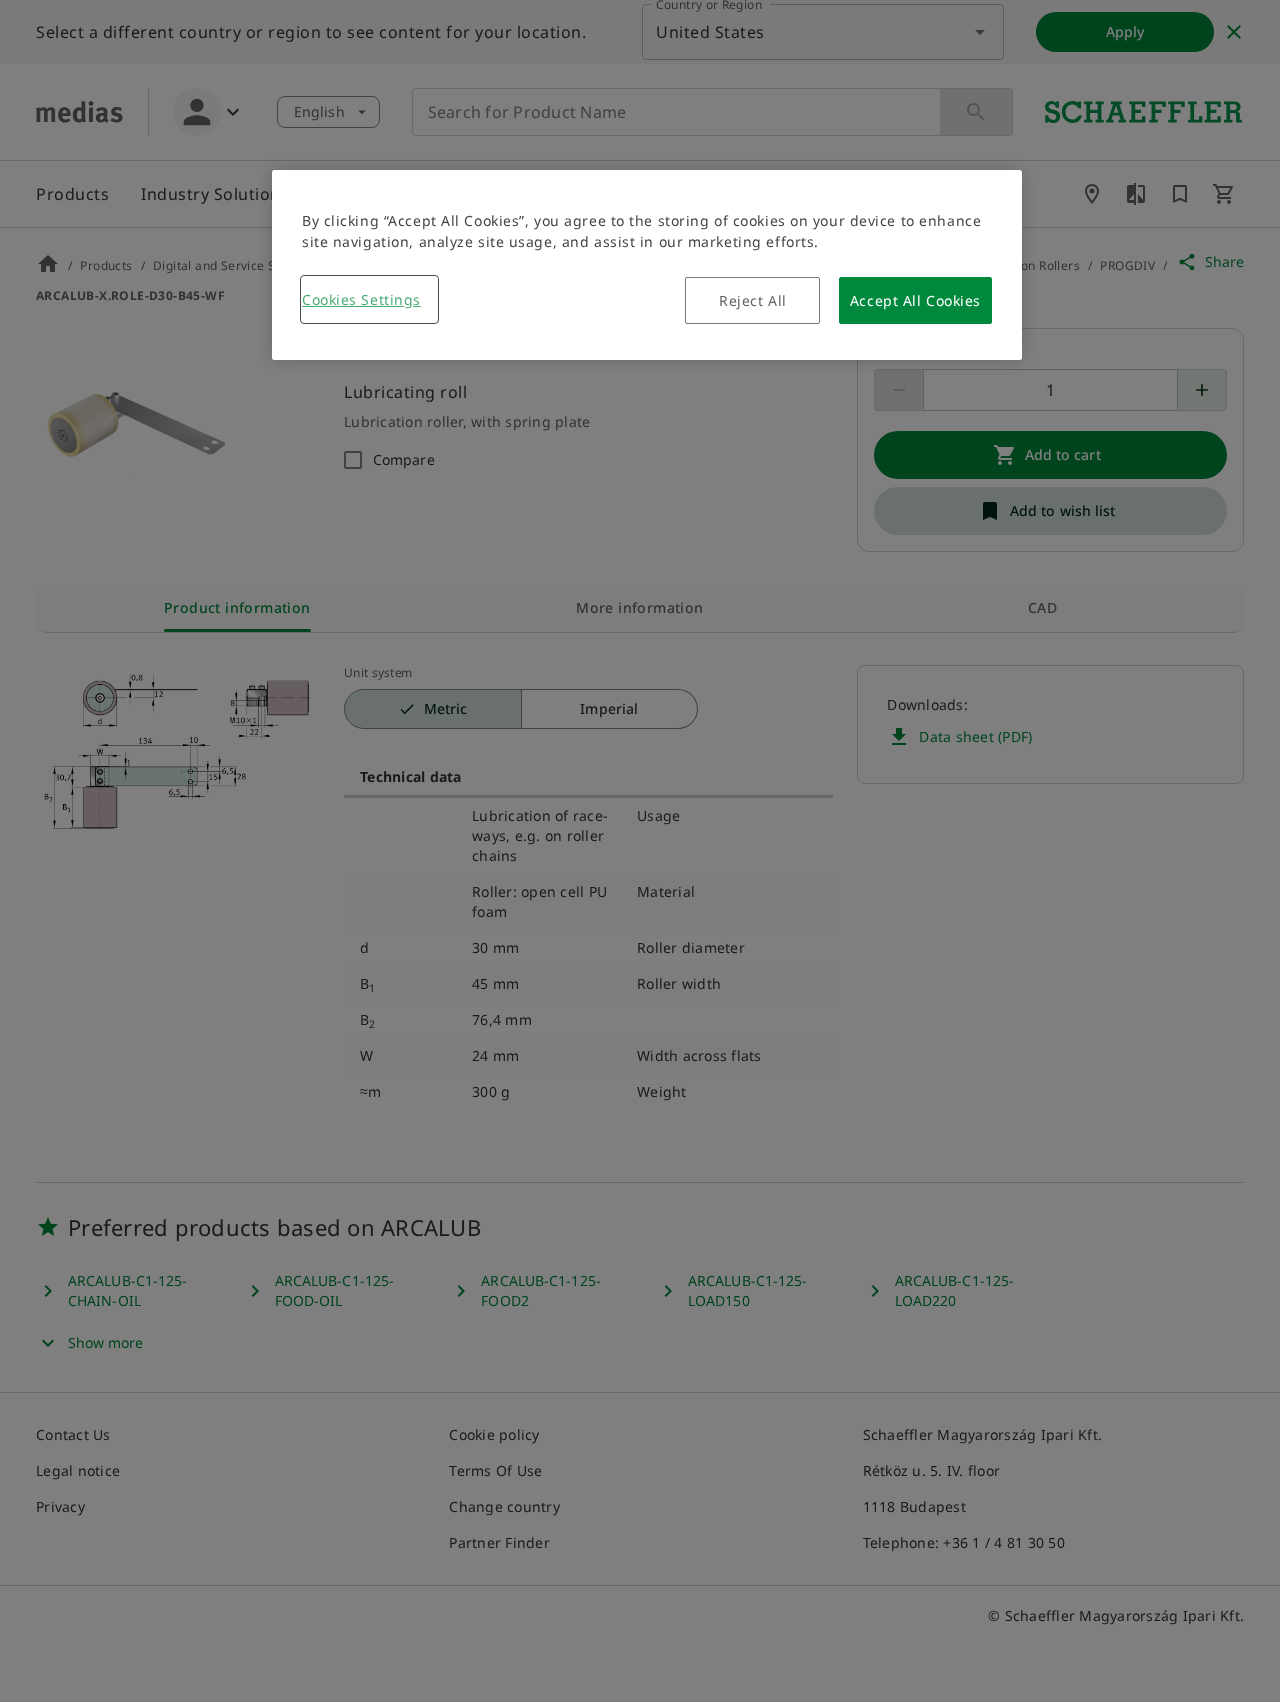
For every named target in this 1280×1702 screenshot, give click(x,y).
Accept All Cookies (915, 300)
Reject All (753, 300)
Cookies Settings (361, 299)
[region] (647, 265)
